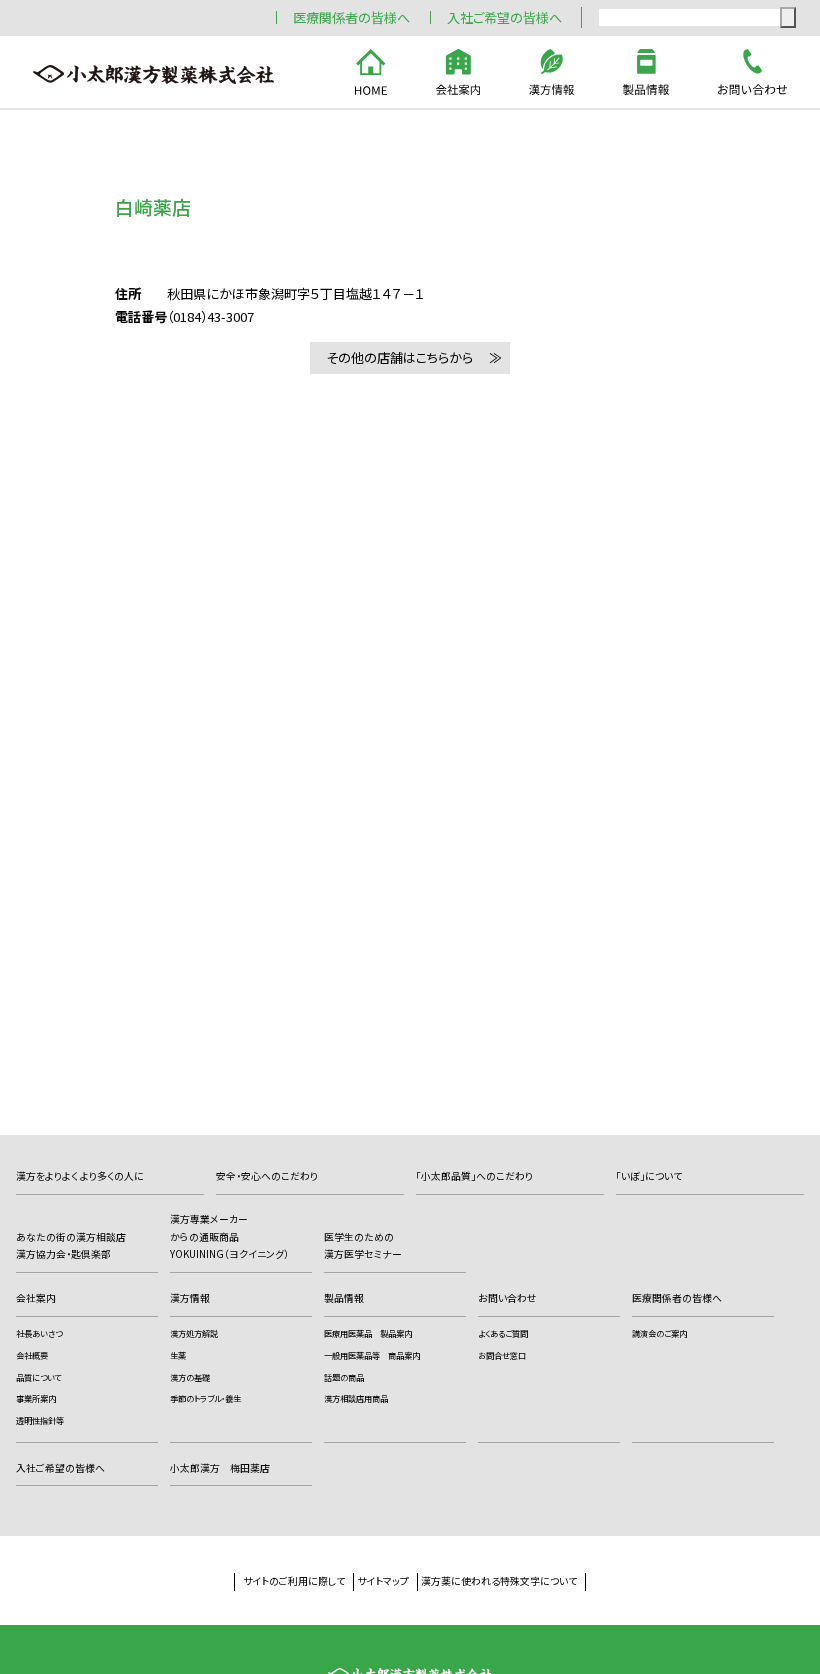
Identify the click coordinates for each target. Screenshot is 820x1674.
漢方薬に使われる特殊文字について (499, 1581)
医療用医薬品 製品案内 (368, 1333)
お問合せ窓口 (502, 1355)
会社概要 (32, 1355)
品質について (38, 1377)
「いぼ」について (649, 1176)
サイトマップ (383, 1581)
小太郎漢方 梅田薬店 (220, 1468)
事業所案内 (36, 1398)
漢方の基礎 (190, 1377)
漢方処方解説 (194, 1333)
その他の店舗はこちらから (399, 357)
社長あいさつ (39, 1333)
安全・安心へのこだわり (267, 1176)
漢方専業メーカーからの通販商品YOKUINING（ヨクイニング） (229, 1236)
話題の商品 (344, 1377)
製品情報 (344, 1298)
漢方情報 (190, 1298)
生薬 (178, 1355)
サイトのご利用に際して (294, 1581)
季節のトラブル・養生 (205, 1398)
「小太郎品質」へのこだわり (474, 1176)
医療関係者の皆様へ (351, 17)
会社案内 (36, 1298)
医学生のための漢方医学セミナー (363, 1246)
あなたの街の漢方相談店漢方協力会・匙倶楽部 (71, 1246)
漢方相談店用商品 (356, 1398)
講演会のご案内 (659, 1333)
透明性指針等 (40, 1420)
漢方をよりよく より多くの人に (80, 1176)
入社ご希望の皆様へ (504, 17)
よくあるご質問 (503, 1333)
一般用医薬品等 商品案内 (372, 1355)
